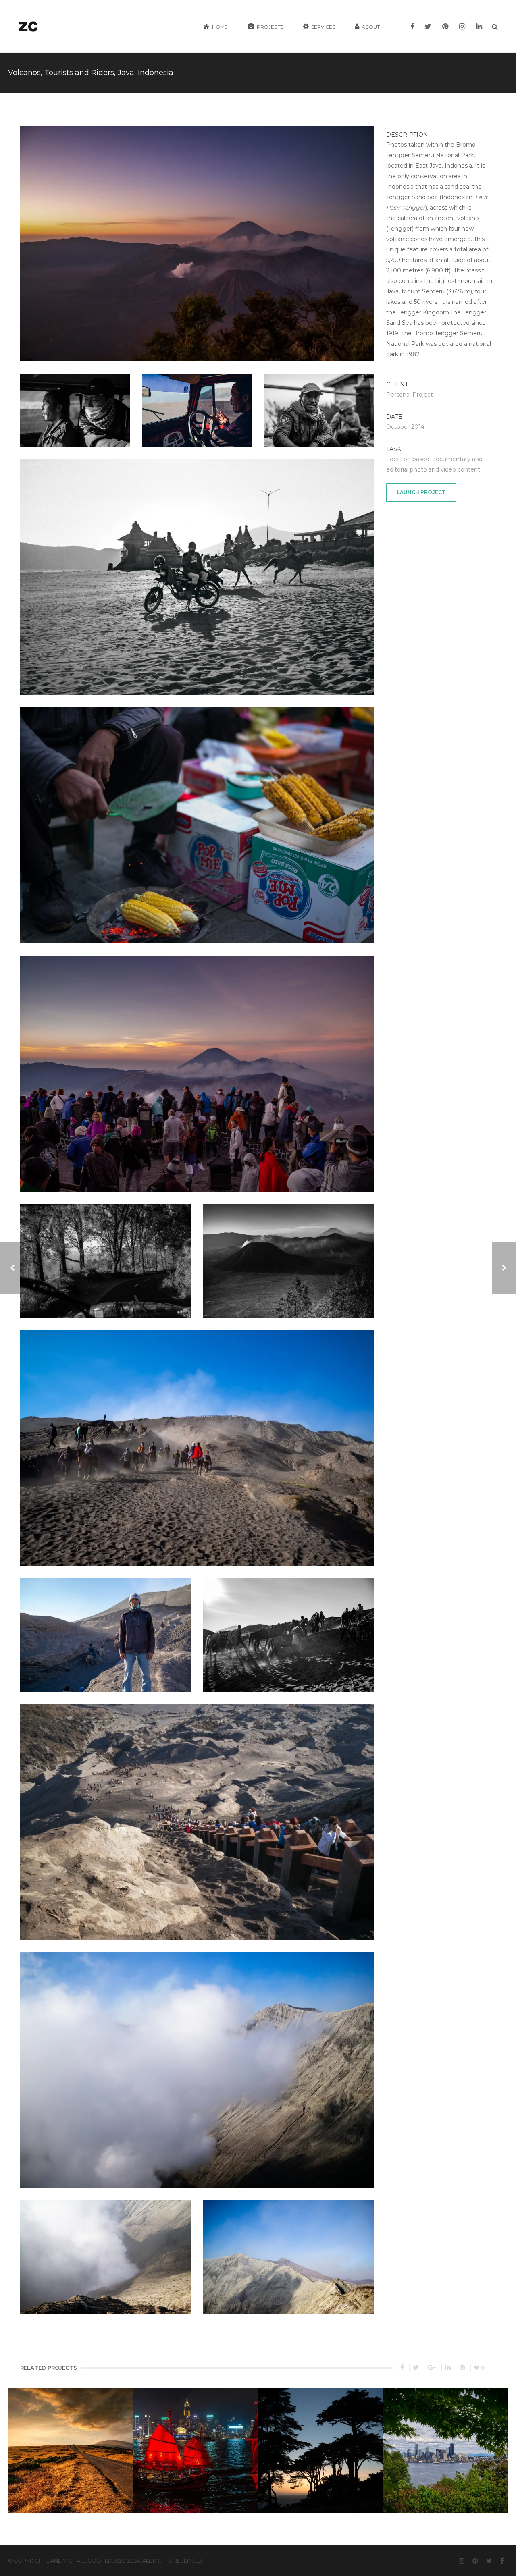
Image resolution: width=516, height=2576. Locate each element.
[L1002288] (105, 2249)
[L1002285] (105, 1627)
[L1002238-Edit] (289, 1253)
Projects (270, 27)
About (371, 27)
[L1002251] (105, 1253)
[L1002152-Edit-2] (197, 236)
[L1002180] (197, 1066)
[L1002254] (75, 402)
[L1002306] (197, 1814)
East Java (429, 166)
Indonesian (457, 197)
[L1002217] (197, 817)
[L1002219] (319, 402)
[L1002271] (288, 1627)
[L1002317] (197, 569)
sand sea (457, 187)
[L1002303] (197, 2062)
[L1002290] (288, 2249)
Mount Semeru (423, 291)
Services (323, 27)
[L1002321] (197, 402)
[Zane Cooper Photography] (28, 26)
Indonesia (458, 166)
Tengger (400, 229)
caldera (407, 218)
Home (220, 27)
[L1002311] (197, 1440)
